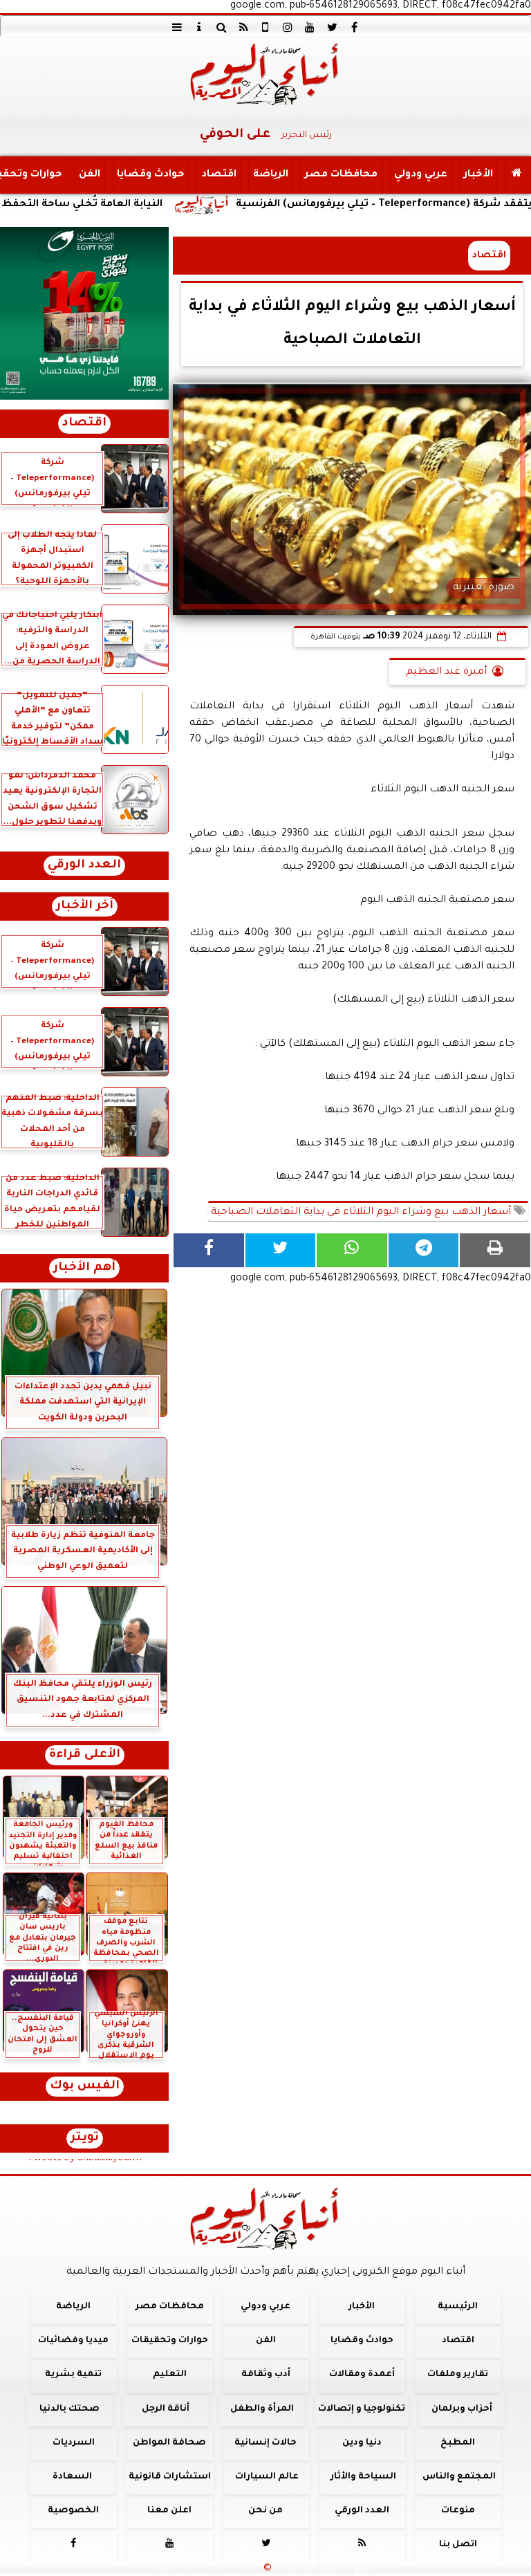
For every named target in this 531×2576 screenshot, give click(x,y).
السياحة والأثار (363, 2477)
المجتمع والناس (459, 2477)
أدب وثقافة (266, 2375)
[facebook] (354, 27)
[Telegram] (424, 1250)
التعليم (170, 2375)
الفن (90, 175)
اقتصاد (219, 175)
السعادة (72, 2477)
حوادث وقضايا (151, 175)
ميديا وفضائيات (73, 2341)
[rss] (243, 27)
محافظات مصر (341, 175)
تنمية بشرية (73, 2375)
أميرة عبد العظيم (446, 672)
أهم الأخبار (84, 1268)
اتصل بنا (458, 2545)
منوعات (458, 2511)
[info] (199, 27)
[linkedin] (288, 27)
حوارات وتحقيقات (170, 2341)
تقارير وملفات (458, 2375)
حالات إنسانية (265, 2443)
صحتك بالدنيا (69, 2409)
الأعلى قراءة (85, 1755)
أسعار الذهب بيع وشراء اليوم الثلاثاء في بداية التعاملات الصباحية (362, 1213)
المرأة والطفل (262, 2409)
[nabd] (265, 27)
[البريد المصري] (84, 313)
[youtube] (310, 27)
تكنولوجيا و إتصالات (362, 2409)
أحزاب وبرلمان (462, 2409)
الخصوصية (73, 2511)
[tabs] (177, 27)
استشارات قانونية (170, 2477)
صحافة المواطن (169, 2443)
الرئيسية (458, 2307)
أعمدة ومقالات (362, 2375)
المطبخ (458, 2443)
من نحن (265, 2511)
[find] (221, 27)
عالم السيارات (267, 2477)
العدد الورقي (84, 866)
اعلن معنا (169, 2511)
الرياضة (271, 175)
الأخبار (478, 175)
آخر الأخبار (85, 907)
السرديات (74, 2443)
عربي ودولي (421, 175)
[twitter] (332, 27)
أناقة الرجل (166, 2409)
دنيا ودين (362, 2443)
